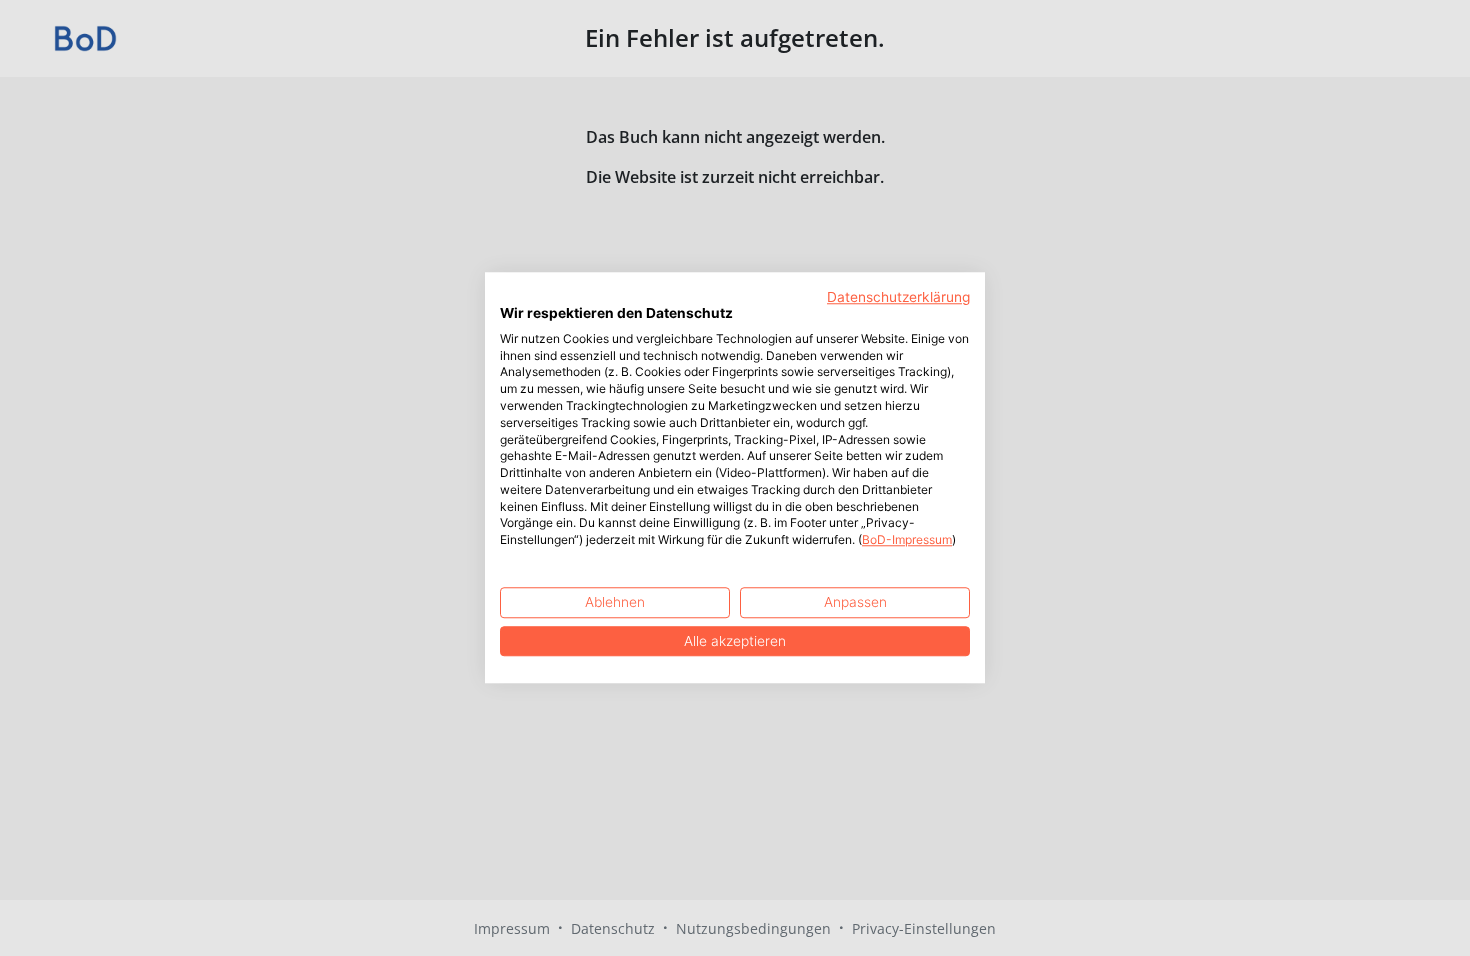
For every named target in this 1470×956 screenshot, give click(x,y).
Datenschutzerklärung (898, 297)
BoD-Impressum (907, 540)
